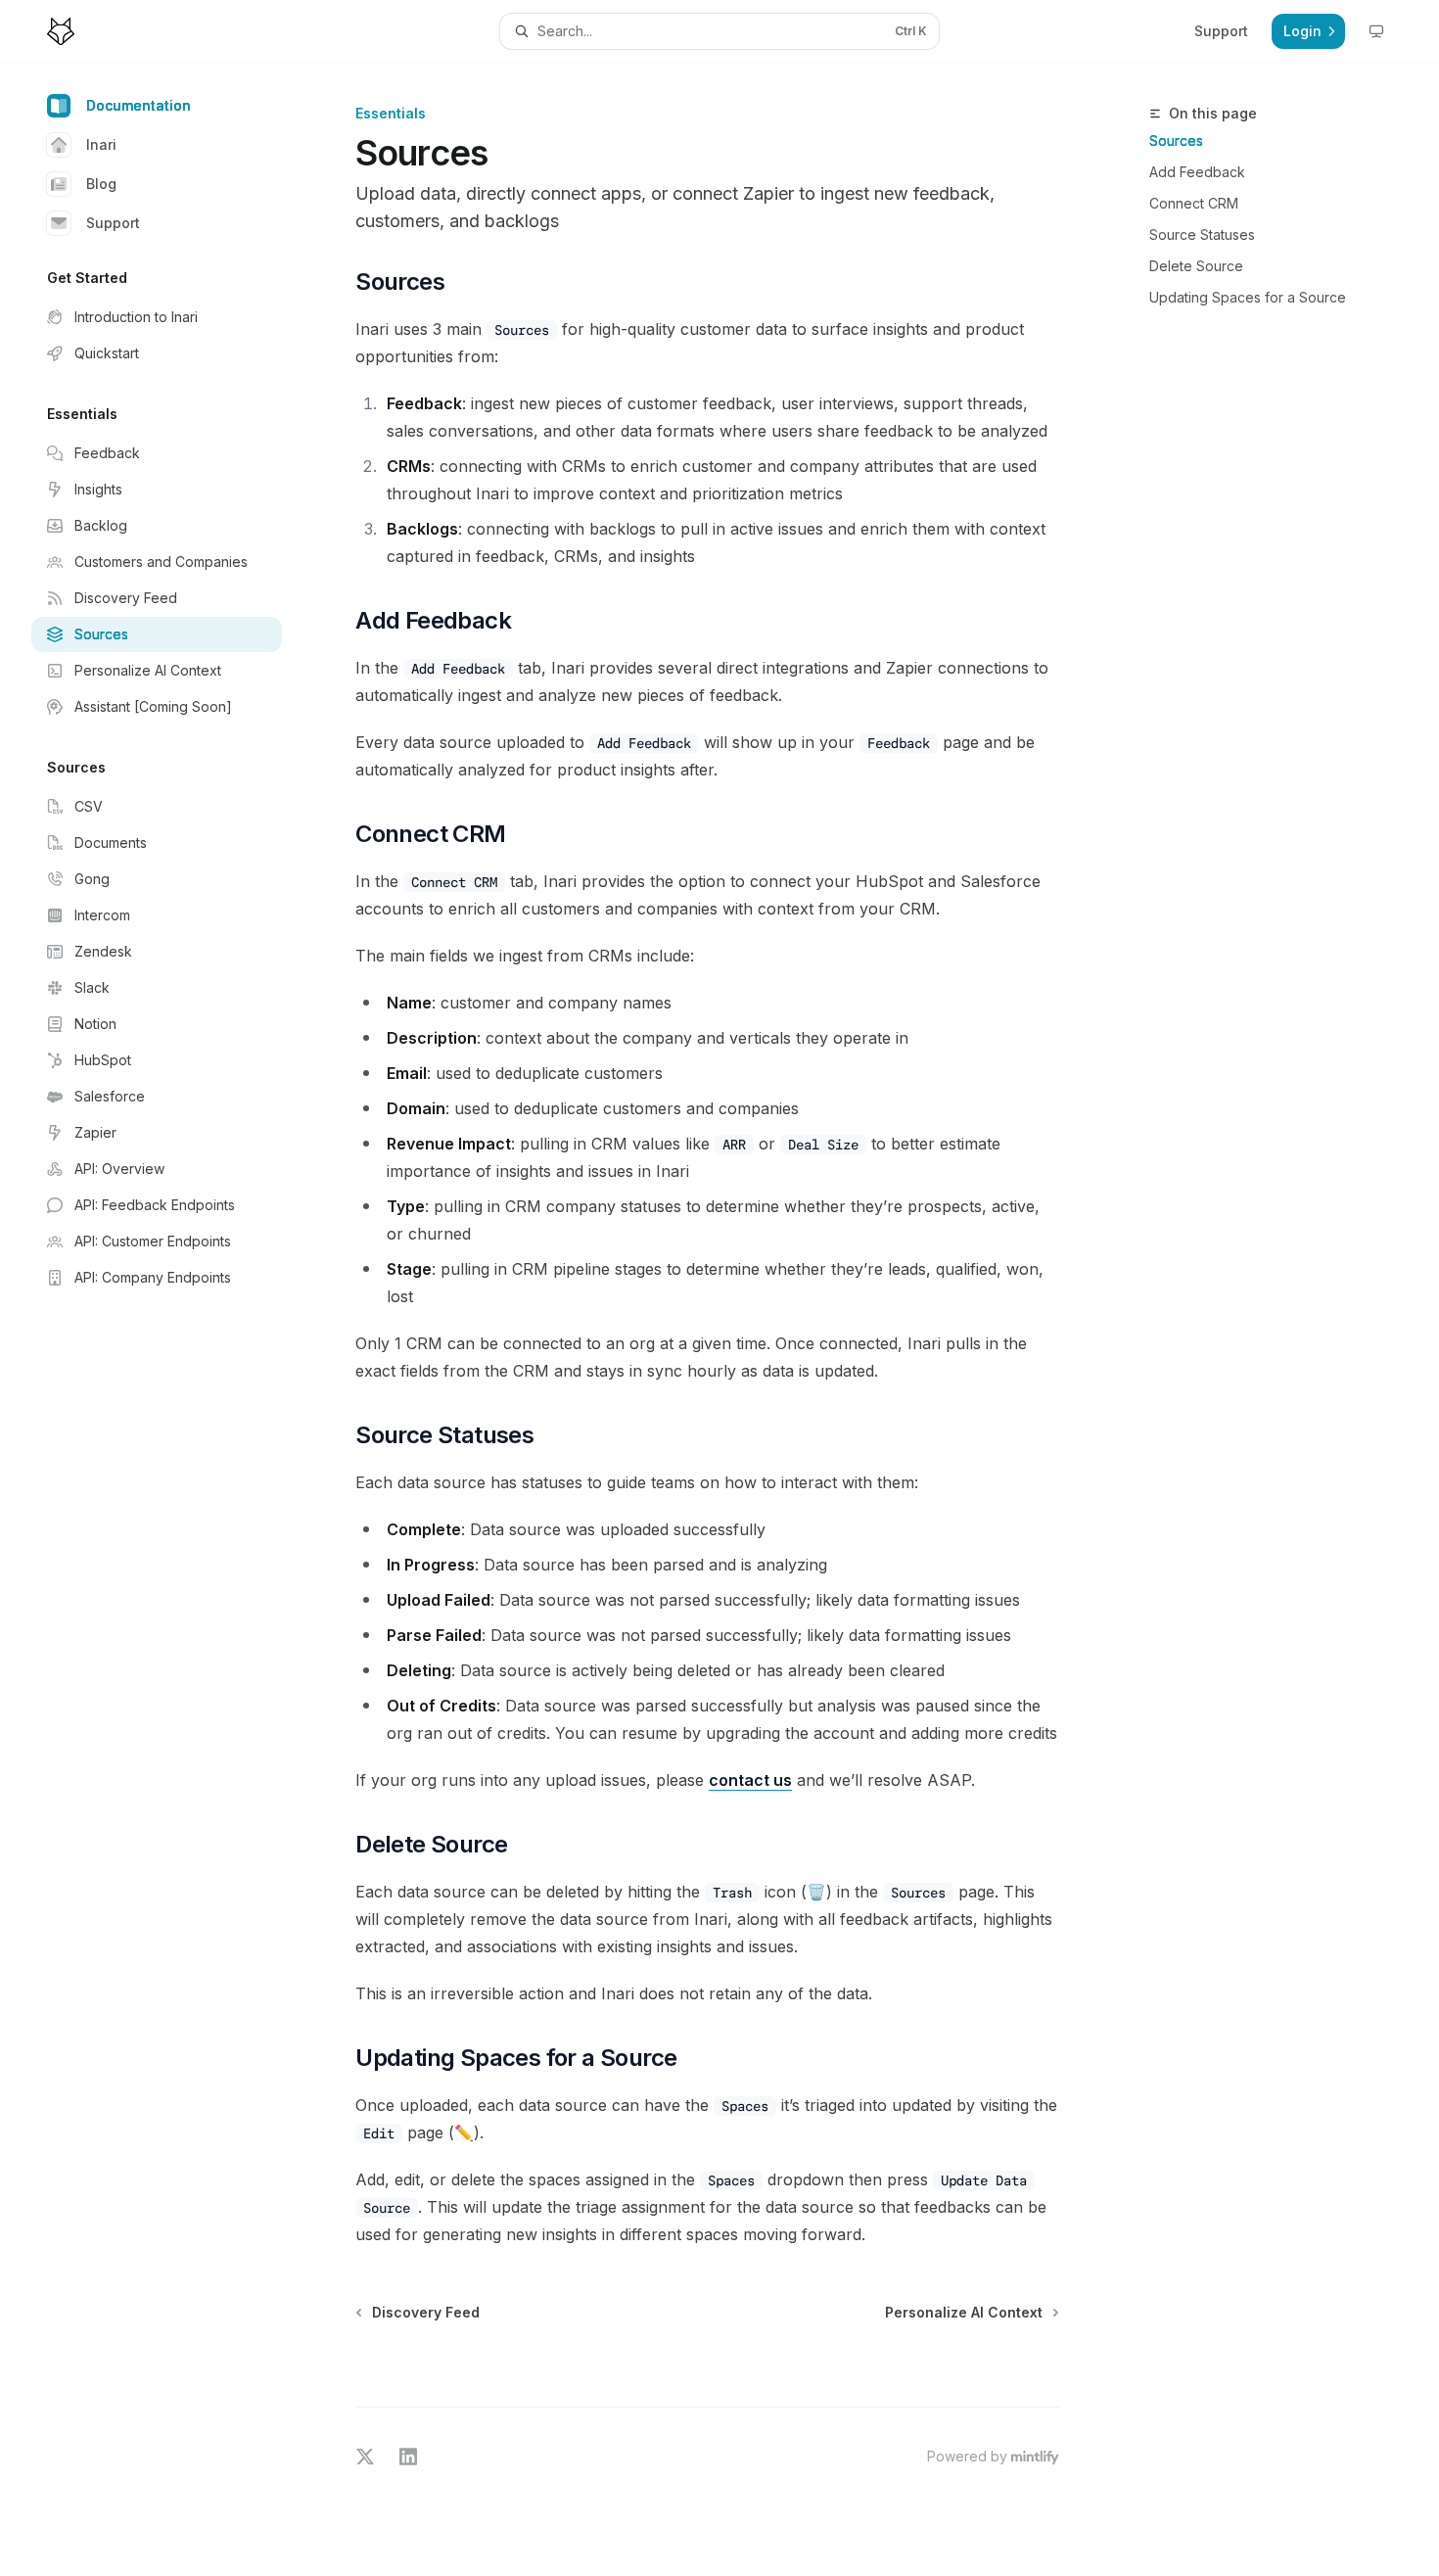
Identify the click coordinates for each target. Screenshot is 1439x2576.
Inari (101, 144)
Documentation (139, 105)
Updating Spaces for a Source (1248, 297)
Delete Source (1196, 266)
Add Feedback (1197, 172)
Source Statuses (1202, 234)
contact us (750, 1780)
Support (113, 223)
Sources (1176, 141)
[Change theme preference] (1376, 31)
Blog (101, 184)
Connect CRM (1194, 203)
